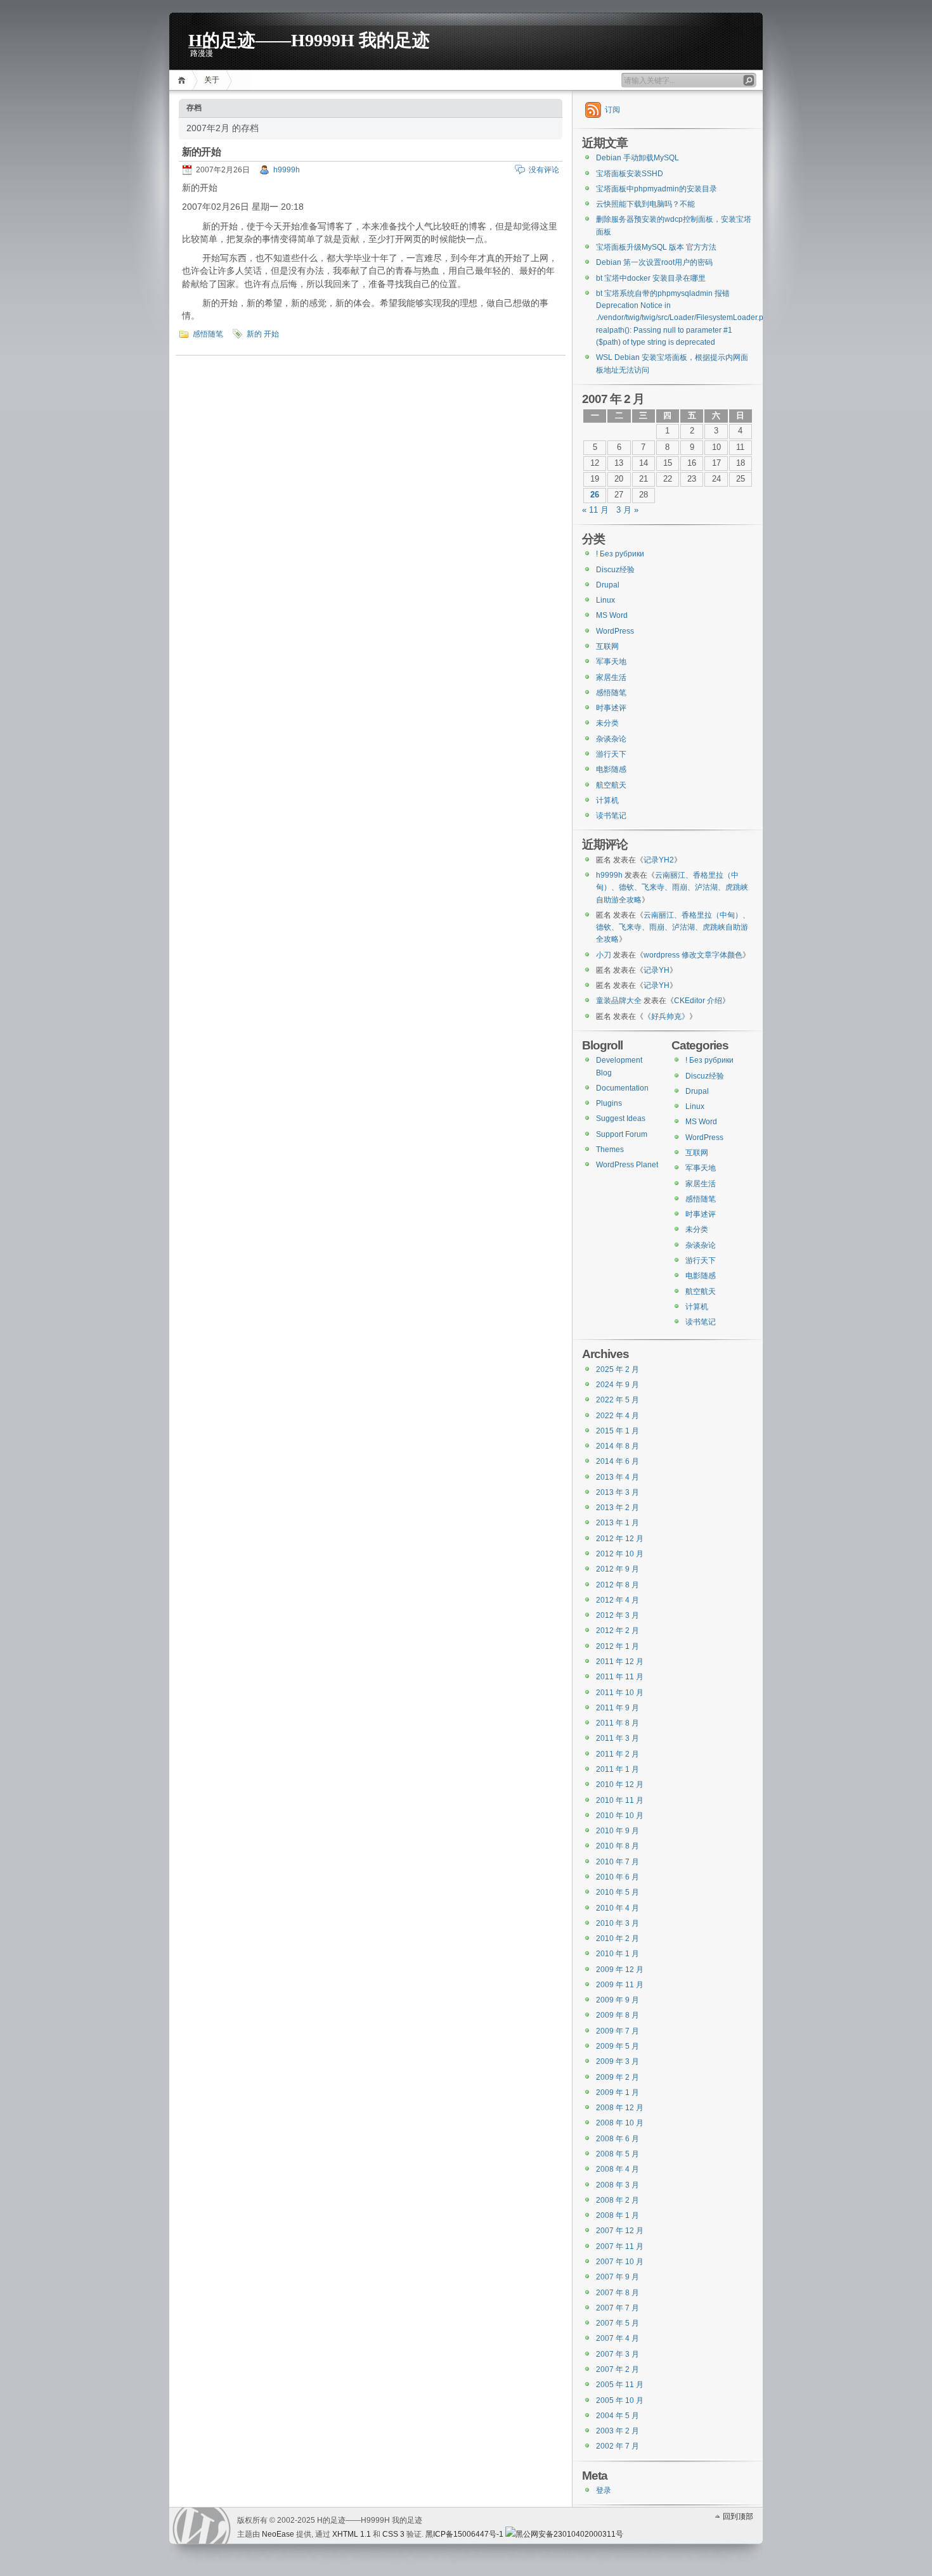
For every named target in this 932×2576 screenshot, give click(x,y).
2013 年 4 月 (618, 1477)
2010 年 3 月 (618, 1923)
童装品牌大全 (619, 1001)
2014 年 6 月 (618, 1461)
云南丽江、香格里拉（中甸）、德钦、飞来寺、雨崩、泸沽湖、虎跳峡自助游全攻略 (672, 888)
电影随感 (611, 769)
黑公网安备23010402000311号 (569, 2534)
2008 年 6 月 (618, 2139)
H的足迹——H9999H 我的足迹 (309, 39)
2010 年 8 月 (618, 1846)
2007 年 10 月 (620, 2262)
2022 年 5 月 (618, 1400)
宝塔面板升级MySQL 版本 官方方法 (656, 247)
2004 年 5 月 (618, 2416)
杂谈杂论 (611, 739)
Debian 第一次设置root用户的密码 (654, 262)
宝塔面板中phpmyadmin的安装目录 (657, 189)
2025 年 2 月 (618, 1369)
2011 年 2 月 (618, 1754)
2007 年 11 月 (620, 2246)
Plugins (609, 1103)
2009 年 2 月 (618, 2077)
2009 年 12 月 (620, 1970)
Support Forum (622, 1134)
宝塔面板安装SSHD (630, 174)
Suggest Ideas (621, 1118)
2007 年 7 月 (618, 2308)
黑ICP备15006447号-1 (464, 2534)
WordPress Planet (627, 1165)
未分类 (607, 723)
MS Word (612, 615)
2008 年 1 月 (618, 2215)
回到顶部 (738, 2516)
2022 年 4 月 (618, 1416)
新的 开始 (263, 334)
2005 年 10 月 (620, 2400)
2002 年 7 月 (618, 2446)
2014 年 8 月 (618, 1446)
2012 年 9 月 (618, 1569)
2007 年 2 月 (618, 2369)
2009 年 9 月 (618, 2000)
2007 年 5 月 (618, 2323)
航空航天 (611, 785)
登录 (604, 2490)
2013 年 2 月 (618, 1508)
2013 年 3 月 (618, 1492)
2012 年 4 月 (618, 1600)
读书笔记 (611, 816)
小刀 (604, 955)
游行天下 (611, 754)
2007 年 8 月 (618, 2293)
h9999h (287, 170)
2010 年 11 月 (620, 1800)
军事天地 (611, 662)
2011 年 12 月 (620, 1662)
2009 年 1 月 (618, 2092)
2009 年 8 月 (618, 2015)
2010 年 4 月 (618, 1908)
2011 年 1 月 (618, 1769)
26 (595, 495)
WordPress (615, 631)
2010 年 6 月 (618, 1877)
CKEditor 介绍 (698, 1001)
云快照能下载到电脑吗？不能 (645, 204)
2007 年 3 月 (618, 2354)
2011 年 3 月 (618, 1738)
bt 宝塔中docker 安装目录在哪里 (651, 278)
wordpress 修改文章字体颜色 (693, 955)
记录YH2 (659, 860)
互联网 (607, 646)
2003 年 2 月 (618, 2431)
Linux (605, 600)
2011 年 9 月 (618, 1708)
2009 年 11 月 (620, 1985)
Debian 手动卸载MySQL (638, 158)
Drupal (608, 585)
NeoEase (278, 2534)
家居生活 (611, 677)
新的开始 (201, 152)
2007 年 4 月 (618, 2338)
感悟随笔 (208, 334)
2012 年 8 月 (618, 1585)
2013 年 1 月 (618, 1523)
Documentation (622, 1088)
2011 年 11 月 (620, 1677)
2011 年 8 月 (618, 1723)
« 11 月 (595, 510)
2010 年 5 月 (618, 1892)
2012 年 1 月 (618, 1646)
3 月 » (627, 510)
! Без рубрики (620, 554)
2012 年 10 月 (620, 1554)
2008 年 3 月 (618, 2185)
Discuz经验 (615, 570)
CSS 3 (393, 2534)
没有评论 (544, 170)
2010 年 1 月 (618, 1954)
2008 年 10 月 (620, 2123)
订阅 (612, 110)
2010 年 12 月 (620, 1785)
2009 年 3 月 (618, 2061)
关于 (212, 80)
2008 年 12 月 (620, 2108)
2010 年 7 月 (618, 1862)
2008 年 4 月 (618, 2169)
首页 (184, 80)
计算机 (607, 800)
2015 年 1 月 (618, 1431)
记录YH (657, 970)
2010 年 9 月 (618, 1831)
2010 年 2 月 (618, 1938)
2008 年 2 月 (618, 2200)
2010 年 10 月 (620, 1816)
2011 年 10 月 (620, 1693)
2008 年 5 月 (618, 2154)
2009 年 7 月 (618, 2031)
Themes (610, 1150)
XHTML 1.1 (352, 2534)
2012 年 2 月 (618, 1631)
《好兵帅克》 (666, 1016)
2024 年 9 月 (618, 1385)
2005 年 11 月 (620, 2385)
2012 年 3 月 (618, 1615)
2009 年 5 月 (618, 2046)
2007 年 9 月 (618, 2277)
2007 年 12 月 (620, 2231)
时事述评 (611, 708)
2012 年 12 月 (620, 1539)
